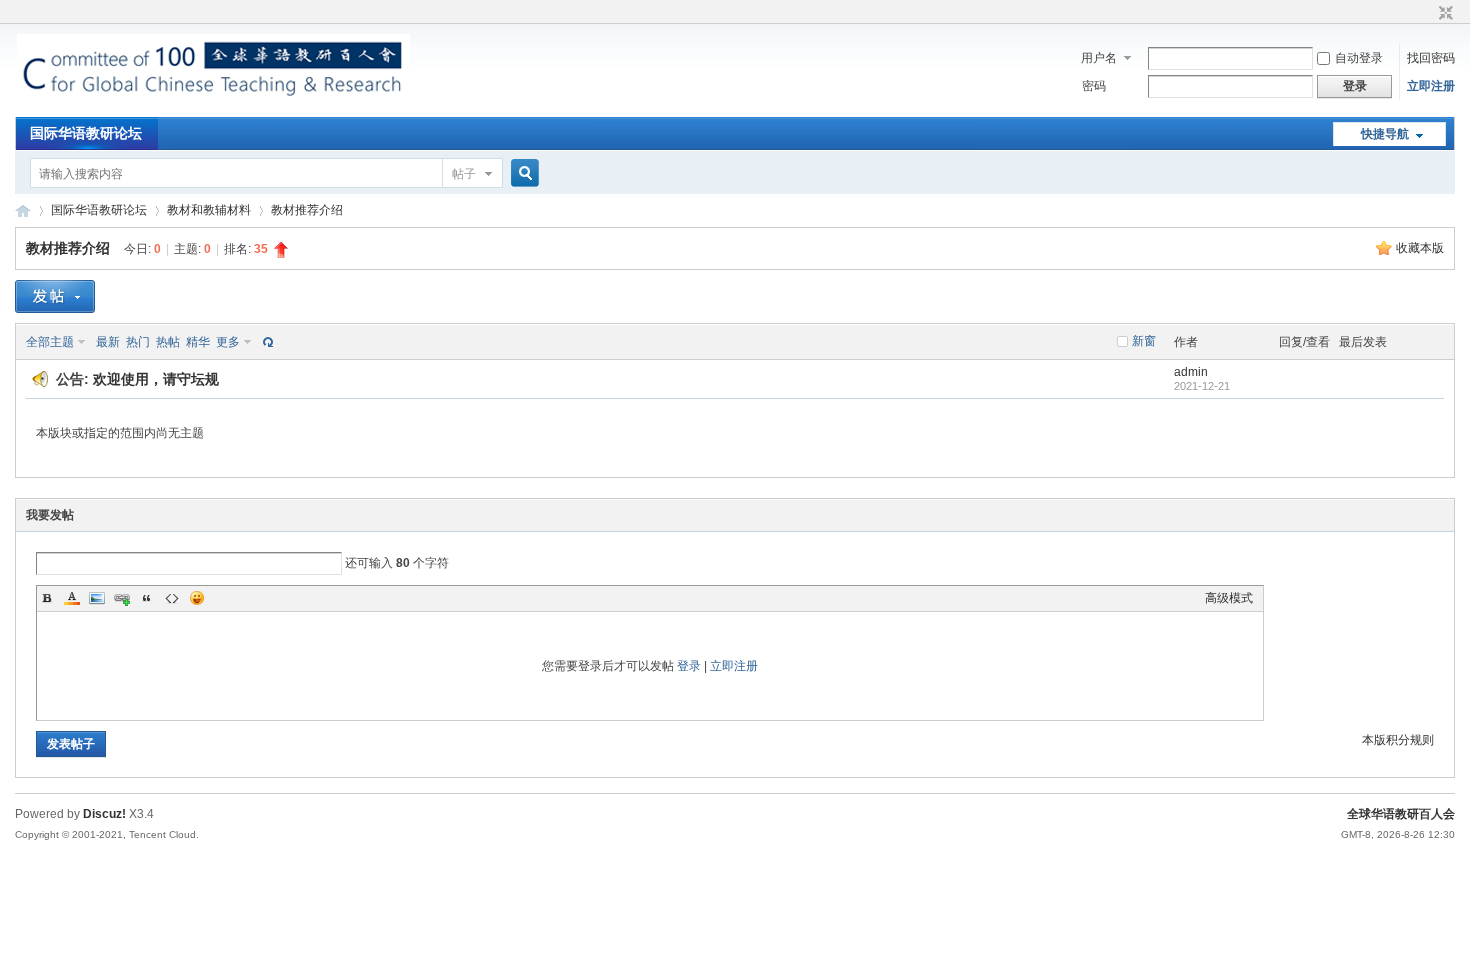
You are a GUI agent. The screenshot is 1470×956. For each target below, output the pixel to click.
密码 (1094, 86)
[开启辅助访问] (1427, 14)
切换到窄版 (1443, 14)
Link (122, 598)
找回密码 (1431, 58)
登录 (689, 666)
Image (97, 598)
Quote (147, 598)
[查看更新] (266, 342)
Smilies (197, 598)
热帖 (168, 342)
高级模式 (1229, 598)
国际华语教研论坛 (86, 133)
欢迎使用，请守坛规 (156, 379)
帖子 (464, 174)
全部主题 (50, 342)
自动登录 (1359, 58)
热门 (138, 342)
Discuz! (104, 814)
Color (72, 598)
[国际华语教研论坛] (213, 105)
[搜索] (522, 173)
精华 (198, 342)
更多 (228, 342)
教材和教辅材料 (209, 210)
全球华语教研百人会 (1401, 814)
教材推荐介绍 (307, 210)
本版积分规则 (1398, 740)
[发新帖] (55, 296)
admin (1191, 372)
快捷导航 (1385, 134)
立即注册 (1431, 86)
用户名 (1099, 58)
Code (172, 598)
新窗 (1144, 341)
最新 (108, 342)
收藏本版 (1420, 248)
